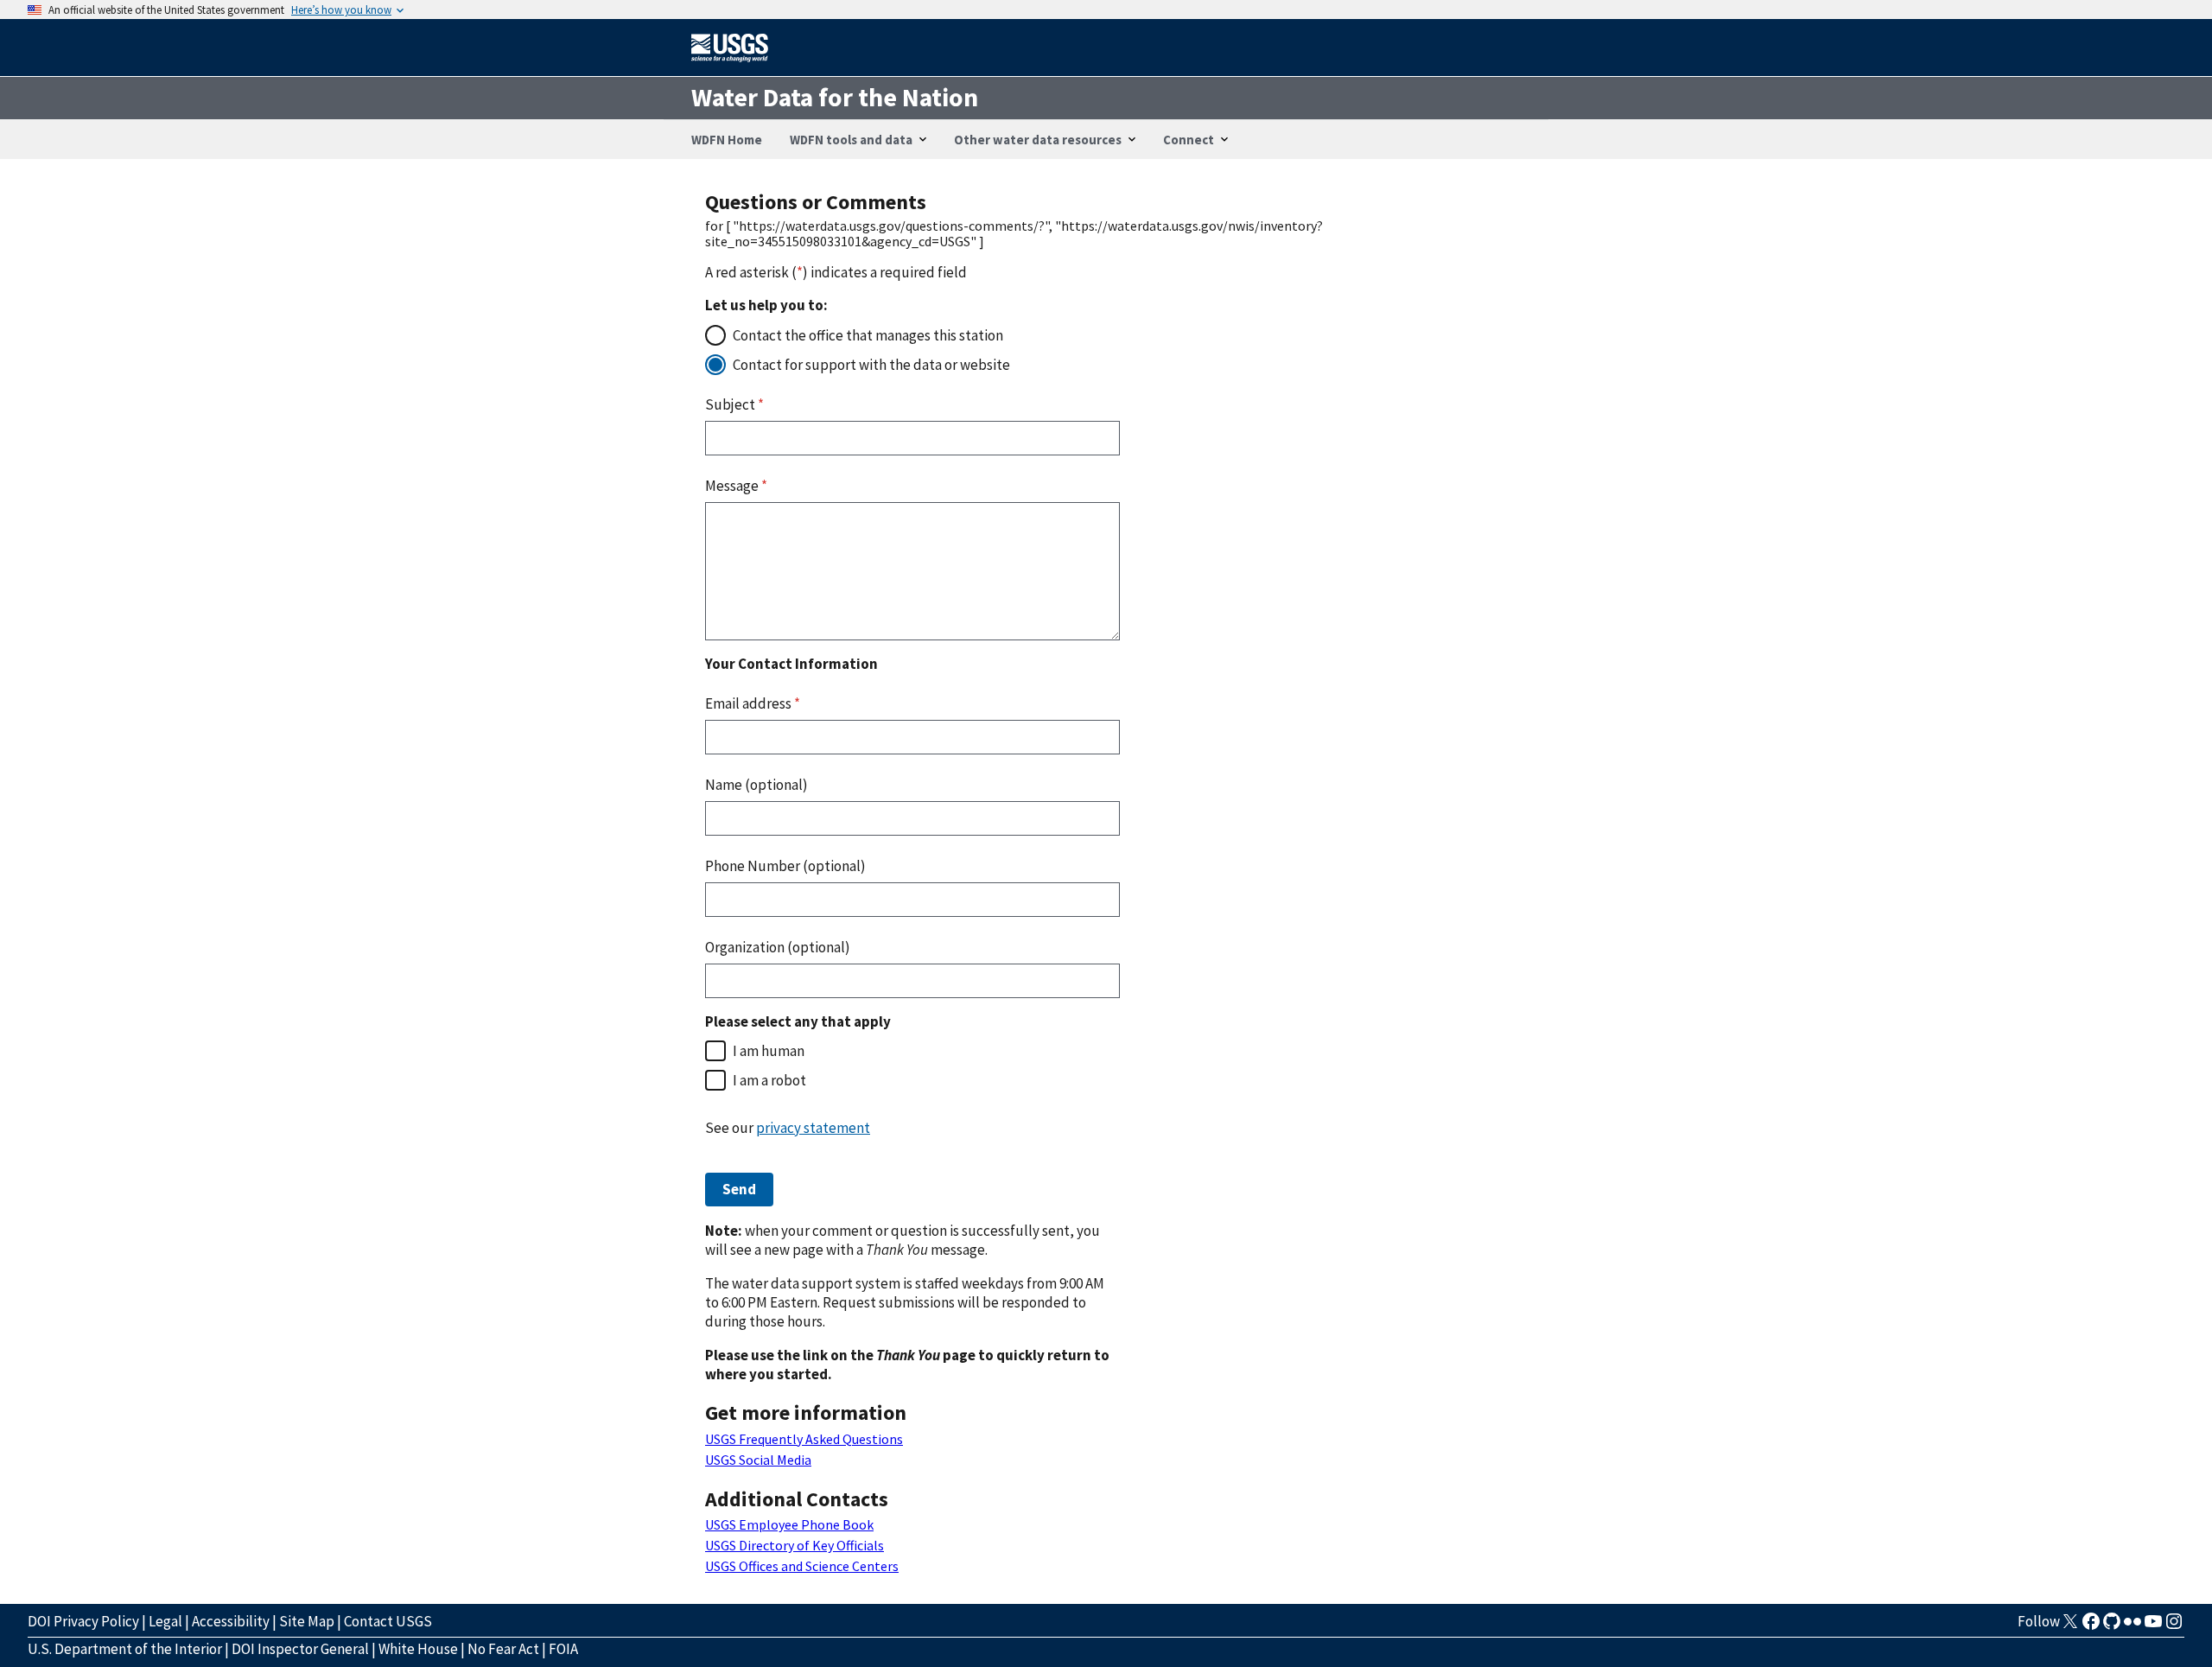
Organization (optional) (778, 947)
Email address (753, 703)
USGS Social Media (758, 1460)
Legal (165, 1621)
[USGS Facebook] (2091, 1626)
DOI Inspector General (300, 1649)
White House (418, 1649)
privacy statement (813, 1128)
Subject (734, 404)
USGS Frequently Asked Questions (804, 1439)
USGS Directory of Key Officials (795, 1545)
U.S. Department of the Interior (125, 1649)
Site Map (307, 1621)
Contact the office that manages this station (868, 335)
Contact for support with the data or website (871, 365)
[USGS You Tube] (2153, 1626)
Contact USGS (388, 1621)
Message (736, 486)
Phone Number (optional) (785, 866)
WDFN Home (727, 140)
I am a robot (769, 1080)
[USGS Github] (2112, 1626)
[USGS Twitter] (2070, 1626)
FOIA (563, 1649)
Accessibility (231, 1621)
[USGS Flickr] (2133, 1626)
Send (739, 1189)
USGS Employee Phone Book (789, 1524)
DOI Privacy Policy (83, 1621)
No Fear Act (503, 1649)
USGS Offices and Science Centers (802, 1566)
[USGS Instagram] (2174, 1626)
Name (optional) (756, 785)
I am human (769, 1051)
